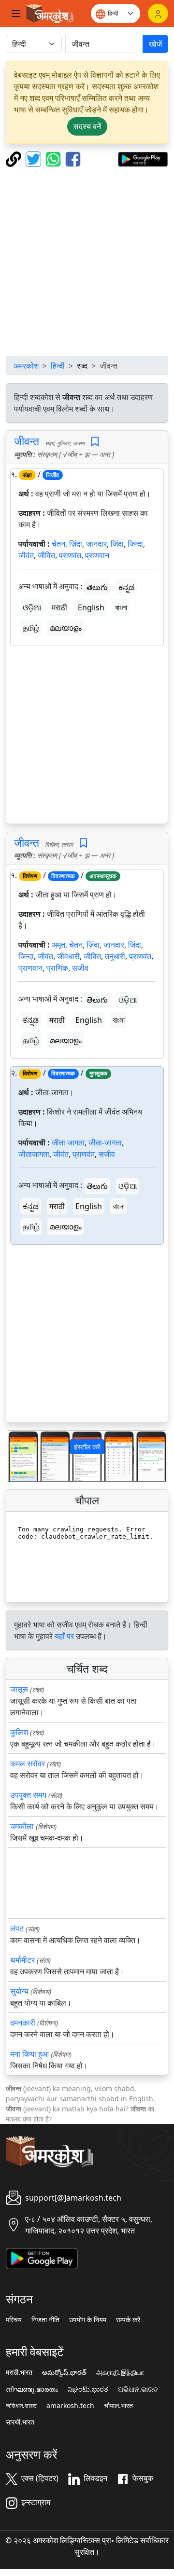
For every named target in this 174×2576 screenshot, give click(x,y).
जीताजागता (34, 1154)
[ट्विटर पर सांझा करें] (35, 158)
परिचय (14, 2320)
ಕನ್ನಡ (126, 587)
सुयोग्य (19, 1991)
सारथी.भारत (20, 2422)
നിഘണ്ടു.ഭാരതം (32, 2389)
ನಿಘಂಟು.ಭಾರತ (88, 2389)
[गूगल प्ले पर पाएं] (143, 158)
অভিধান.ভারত (21, 2406)
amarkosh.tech (70, 2406)
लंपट (17, 1929)
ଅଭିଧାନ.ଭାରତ (138, 2389)
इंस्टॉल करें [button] (87, 1447)
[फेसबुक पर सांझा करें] (73, 158)
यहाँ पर (64, 1636)
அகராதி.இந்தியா (120, 2372)
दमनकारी (23, 2023)
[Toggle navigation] (16, 14)
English (91, 607)
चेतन (58, 544)
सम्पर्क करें (128, 2320)
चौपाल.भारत (118, 2406)
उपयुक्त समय (28, 1795)
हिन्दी (58, 366)
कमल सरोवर (28, 1763)
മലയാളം (66, 628)
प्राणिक (57, 968)
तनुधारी (115, 956)
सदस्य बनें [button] (87, 126)
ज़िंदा (76, 544)
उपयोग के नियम (88, 2320)
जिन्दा (135, 544)
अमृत (58, 945)
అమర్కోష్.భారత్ (64, 2372)
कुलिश (19, 1732)
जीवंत (26, 555)
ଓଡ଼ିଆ (32, 607)
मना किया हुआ (29, 2054)
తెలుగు (97, 587)
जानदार (96, 544)
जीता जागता (68, 1143)
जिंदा (117, 544)
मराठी (59, 607)
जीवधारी (68, 956)
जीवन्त (27, 441)
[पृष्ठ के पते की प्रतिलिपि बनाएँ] (15, 158)
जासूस (19, 1689)
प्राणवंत (70, 555)
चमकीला (22, 1826)
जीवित (46, 555)
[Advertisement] (87, 262)
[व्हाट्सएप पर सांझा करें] (54, 158)
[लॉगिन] (158, 14)
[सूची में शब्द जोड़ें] (95, 442)
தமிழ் (31, 628)
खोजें (155, 44)
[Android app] (42, 2258)
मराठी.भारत (19, 2372)
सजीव (80, 968)
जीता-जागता (105, 1143)
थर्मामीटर (22, 1960)
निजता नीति (45, 2320)
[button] (18, 1456)
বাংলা (121, 607)
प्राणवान (97, 555)
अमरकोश (26, 366)
